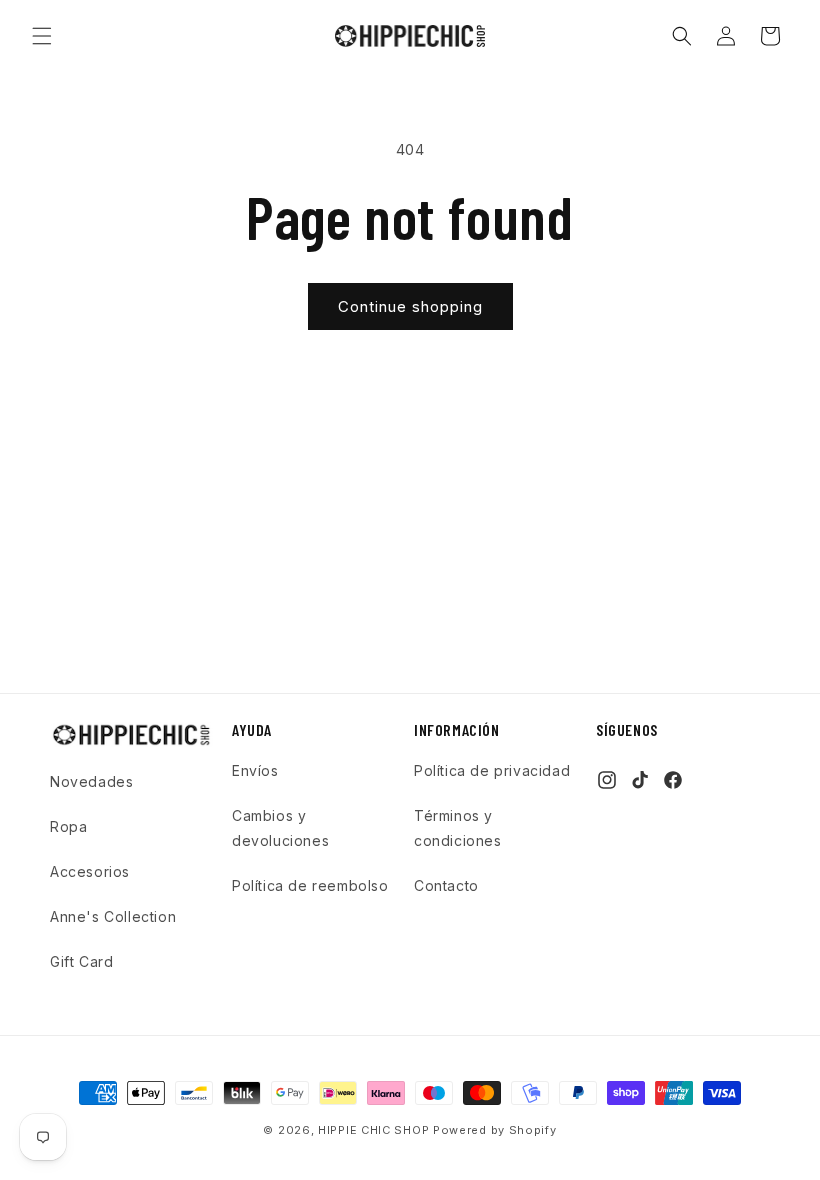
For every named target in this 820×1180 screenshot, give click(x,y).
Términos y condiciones (458, 828)
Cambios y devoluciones (280, 828)
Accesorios (90, 871)
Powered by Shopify (495, 1130)
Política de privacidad (492, 770)
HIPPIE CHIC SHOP (375, 1130)
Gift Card (81, 961)
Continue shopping (410, 306)
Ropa (68, 826)
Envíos (255, 770)
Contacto (446, 885)
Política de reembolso (310, 885)
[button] (42, 36)
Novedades (91, 781)
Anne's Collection (113, 916)
